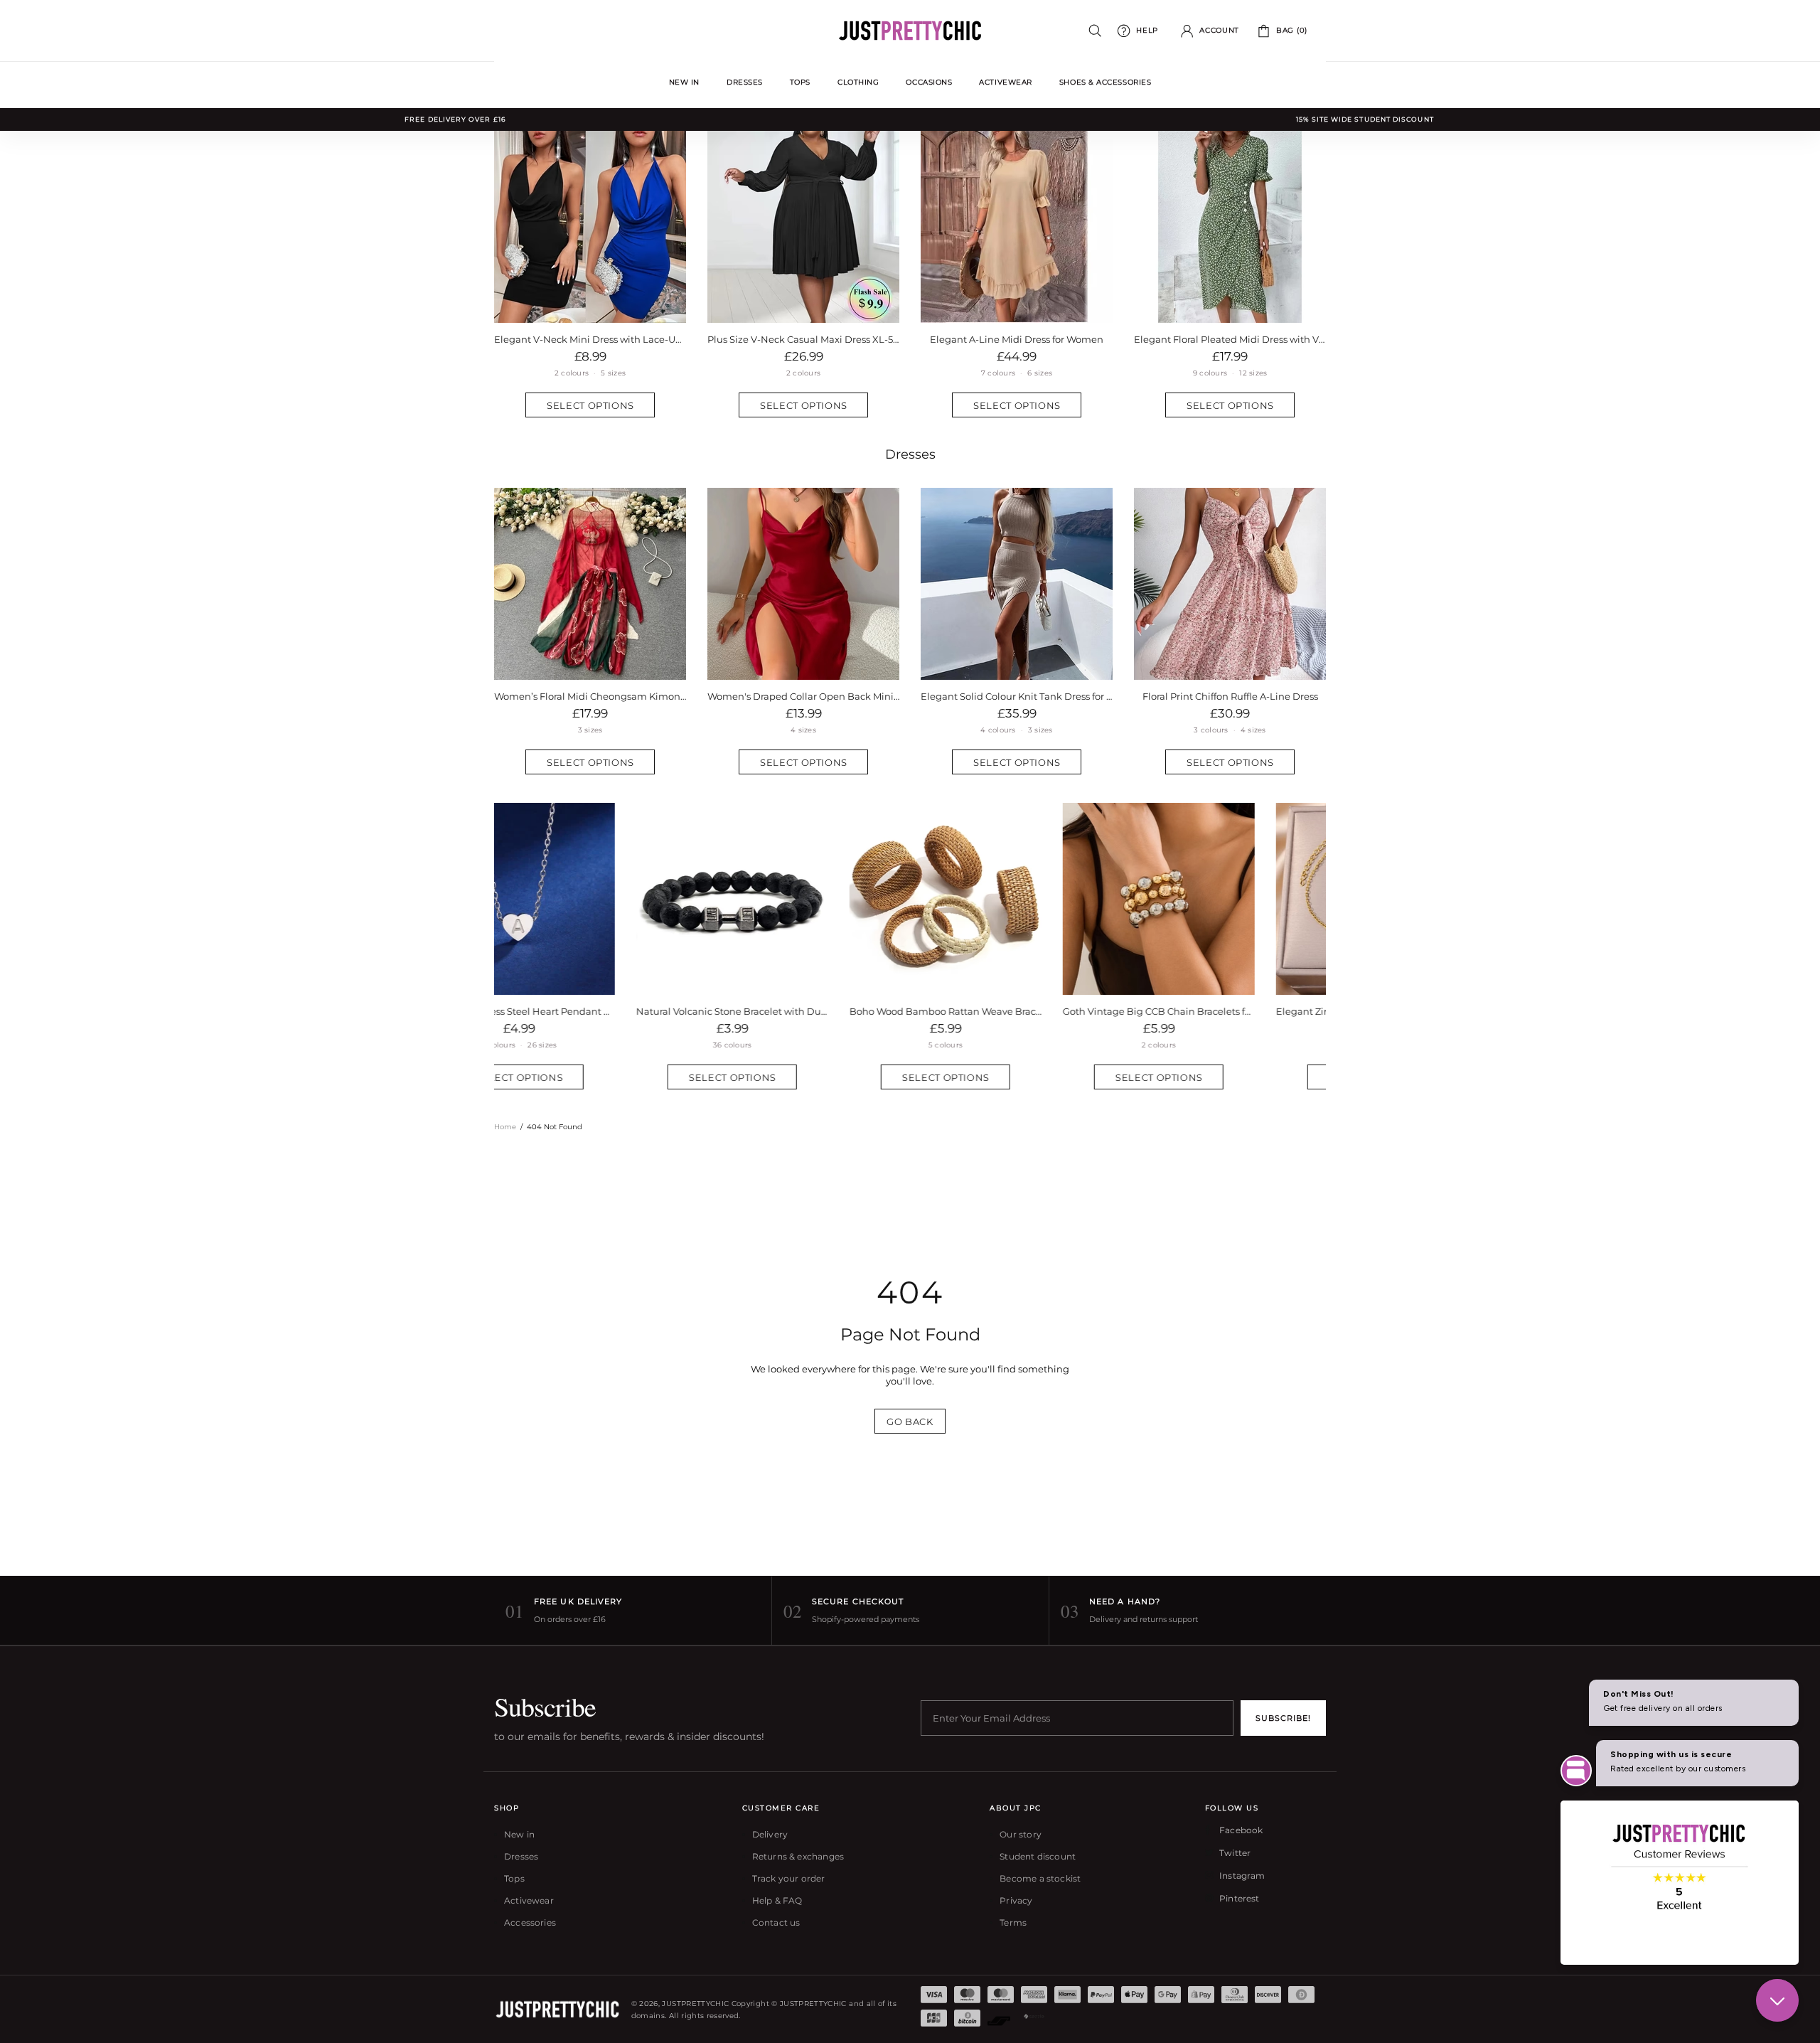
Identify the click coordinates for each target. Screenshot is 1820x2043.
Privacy (1016, 1900)
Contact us (776, 1922)
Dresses (910, 454)
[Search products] (1095, 31)
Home (505, 1127)
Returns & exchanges (798, 1856)
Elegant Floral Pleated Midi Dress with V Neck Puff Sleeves (1230, 339)
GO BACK (910, 1421)
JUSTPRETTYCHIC (910, 31)
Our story (1021, 1834)
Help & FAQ (777, 1900)
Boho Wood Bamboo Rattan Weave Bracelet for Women (803, 1011)
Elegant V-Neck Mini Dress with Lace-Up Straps (590, 339)
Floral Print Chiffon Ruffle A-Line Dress (1230, 696)
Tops (514, 1878)
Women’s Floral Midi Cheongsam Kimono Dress (590, 696)
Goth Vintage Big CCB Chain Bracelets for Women (1017, 1011)
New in (519, 1834)
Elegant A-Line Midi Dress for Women (1017, 339)
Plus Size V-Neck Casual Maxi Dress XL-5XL (803, 339)
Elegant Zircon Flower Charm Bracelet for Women (1230, 1011)
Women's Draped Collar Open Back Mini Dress (803, 696)
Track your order (789, 1878)
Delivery (770, 1834)
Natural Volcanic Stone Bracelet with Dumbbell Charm (590, 1011)
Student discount (1038, 1856)
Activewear (529, 1900)
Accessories (530, 1922)
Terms (1013, 1922)
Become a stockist (1040, 1878)
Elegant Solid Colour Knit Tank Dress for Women (1017, 696)
